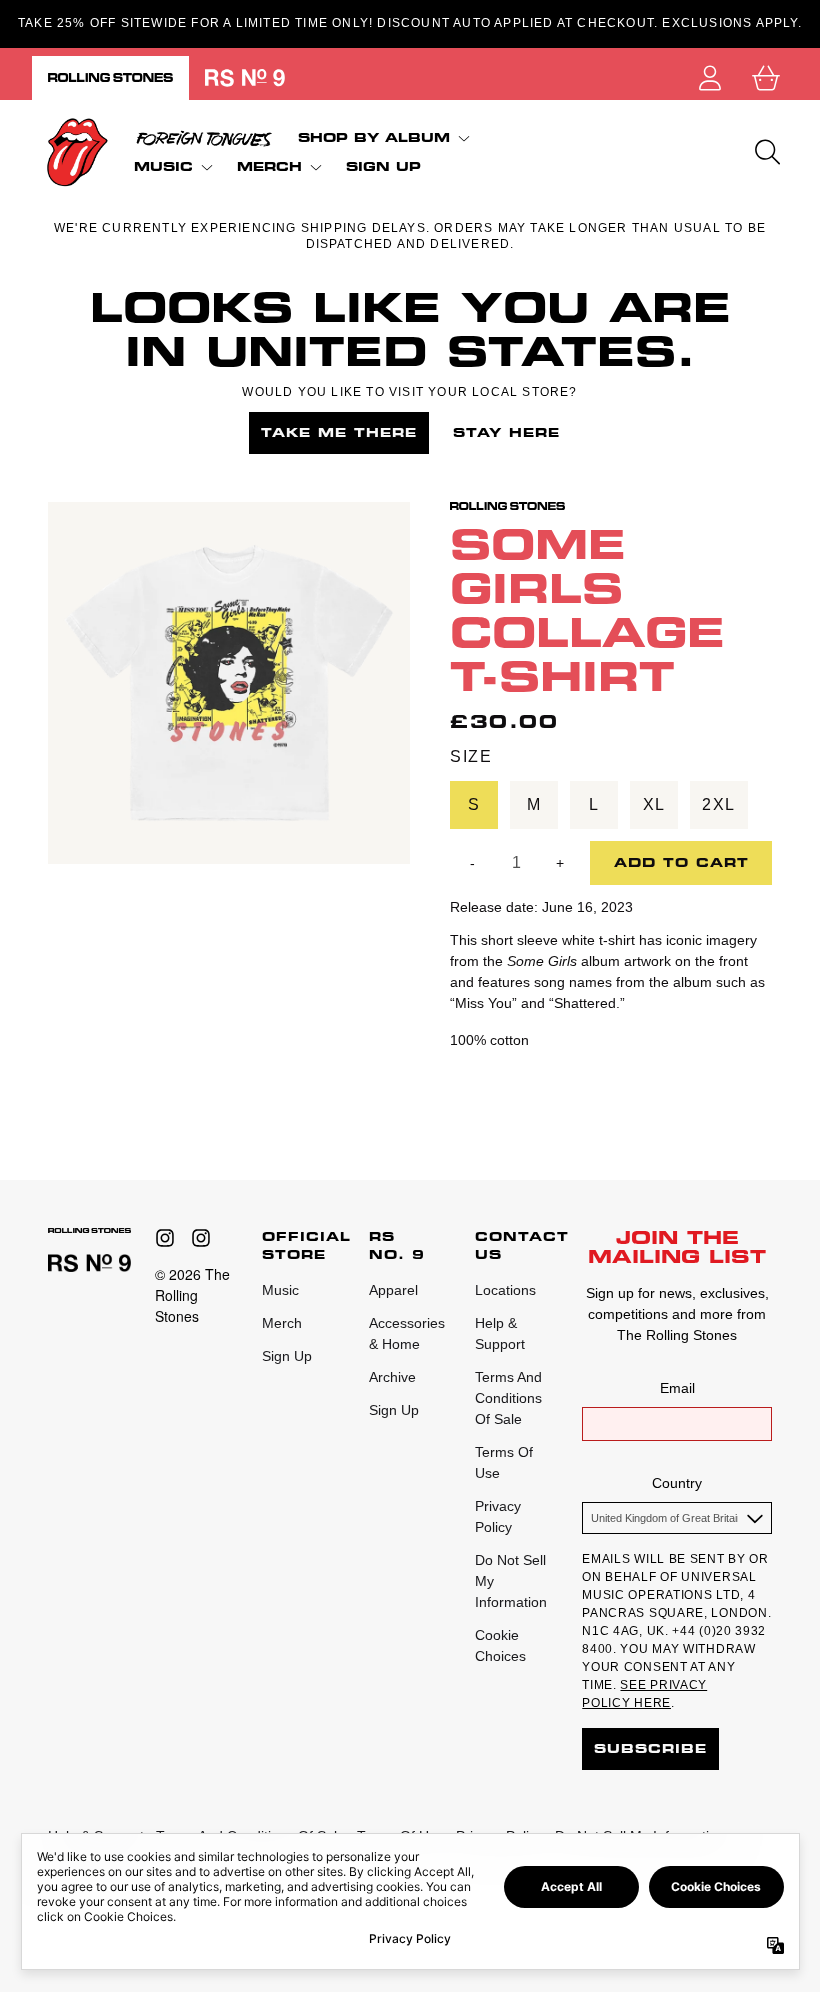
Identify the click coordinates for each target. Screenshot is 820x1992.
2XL (719, 804)
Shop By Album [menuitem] (374, 137)
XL (654, 804)
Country (677, 1483)
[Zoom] (229, 683)
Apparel (393, 1290)
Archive (392, 1377)
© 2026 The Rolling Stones (192, 1295)
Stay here (506, 432)
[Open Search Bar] (766, 152)
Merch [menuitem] (269, 166)
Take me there (339, 432)
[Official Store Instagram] (165, 1238)
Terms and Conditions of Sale (508, 1398)
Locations (505, 1290)
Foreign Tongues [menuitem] (204, 138)
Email (677, 1388)
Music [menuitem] (163, 166)
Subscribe (650, 1748)
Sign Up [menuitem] (383, 167)
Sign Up (287, 1356)
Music (280, 1290)
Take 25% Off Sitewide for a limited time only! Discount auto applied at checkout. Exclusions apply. (410, 23)
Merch (282, 1323)
